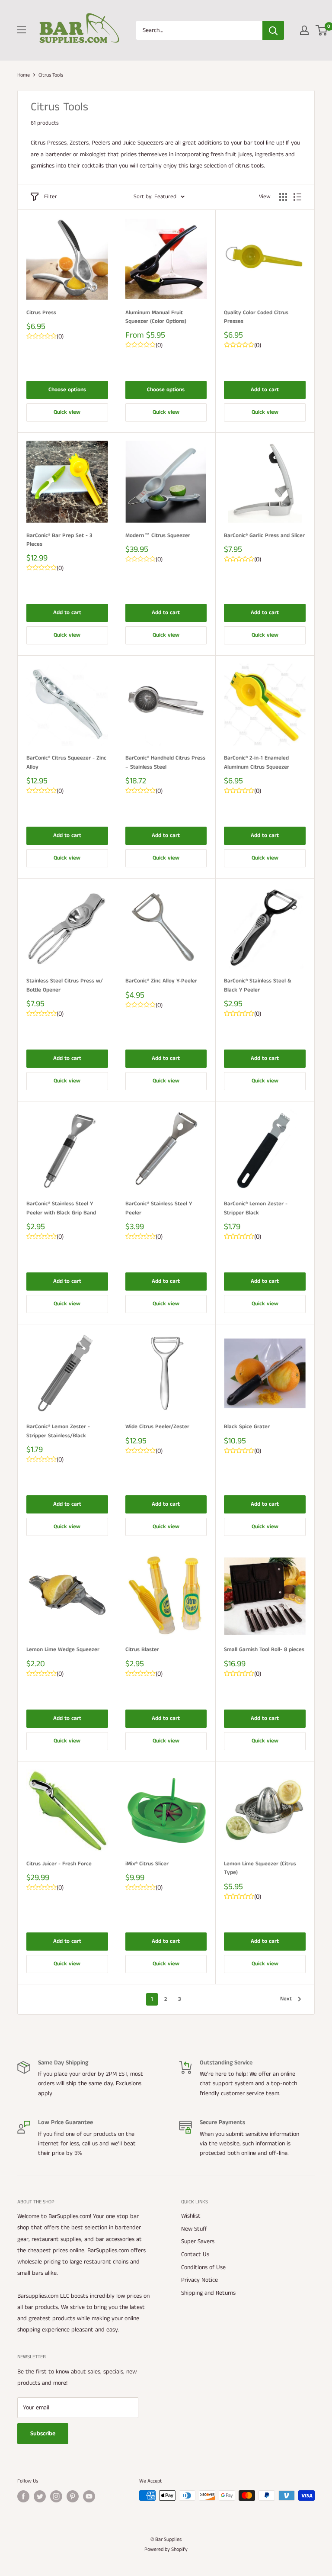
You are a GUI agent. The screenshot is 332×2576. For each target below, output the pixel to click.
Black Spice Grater (247, 1427)
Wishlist (191, 2216)
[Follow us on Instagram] (56, 2496)
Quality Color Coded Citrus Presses (256, 317)
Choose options (67, 390)
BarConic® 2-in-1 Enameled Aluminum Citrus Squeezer (257, 762)
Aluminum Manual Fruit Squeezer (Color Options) (156, 317)
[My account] (304, 30)
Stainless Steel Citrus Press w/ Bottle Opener (65, 985)
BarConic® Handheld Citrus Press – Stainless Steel (165, 762)
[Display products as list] (297, 197)
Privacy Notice (200, 2280)
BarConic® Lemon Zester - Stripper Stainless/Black (58, 1431)
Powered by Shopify (166, 2549)
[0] (322, 30)
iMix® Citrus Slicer (147, 1864)
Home (24, 75)
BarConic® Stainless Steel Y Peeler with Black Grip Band (61, 1208)
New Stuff (194, 2229)
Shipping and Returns (208, 2293)
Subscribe (43, 2434)
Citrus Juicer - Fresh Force (59, 1864)
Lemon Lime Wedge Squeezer (63, 1650)
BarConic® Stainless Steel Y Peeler (159, 1208)
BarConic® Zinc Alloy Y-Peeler (161, 981)
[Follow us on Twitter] (40, 2496)
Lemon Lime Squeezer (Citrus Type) (260, 1868)
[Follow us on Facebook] (23, 2496)
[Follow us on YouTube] (89, 2496)
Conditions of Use (203, 2267)
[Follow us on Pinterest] (73, 2496)
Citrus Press (41, 313)
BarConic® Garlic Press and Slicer (264, 536)
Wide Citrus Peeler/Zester (157, 1427)
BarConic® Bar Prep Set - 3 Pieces (59, 540)
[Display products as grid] (283, 197)
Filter (51, 197)
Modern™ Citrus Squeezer (158, 536)
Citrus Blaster (142, 1650)
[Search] (273, 30)
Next (286, 1999)
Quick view (67, 412)
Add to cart (265, 390)
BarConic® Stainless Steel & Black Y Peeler (258, 985)
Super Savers (198, 2241)
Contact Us (195, 2254)
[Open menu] (22, 30)
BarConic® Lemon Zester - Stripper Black (256, 1208)
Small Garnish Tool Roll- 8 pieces (264, 1650)
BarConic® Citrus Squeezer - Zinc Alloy (66, 762)
